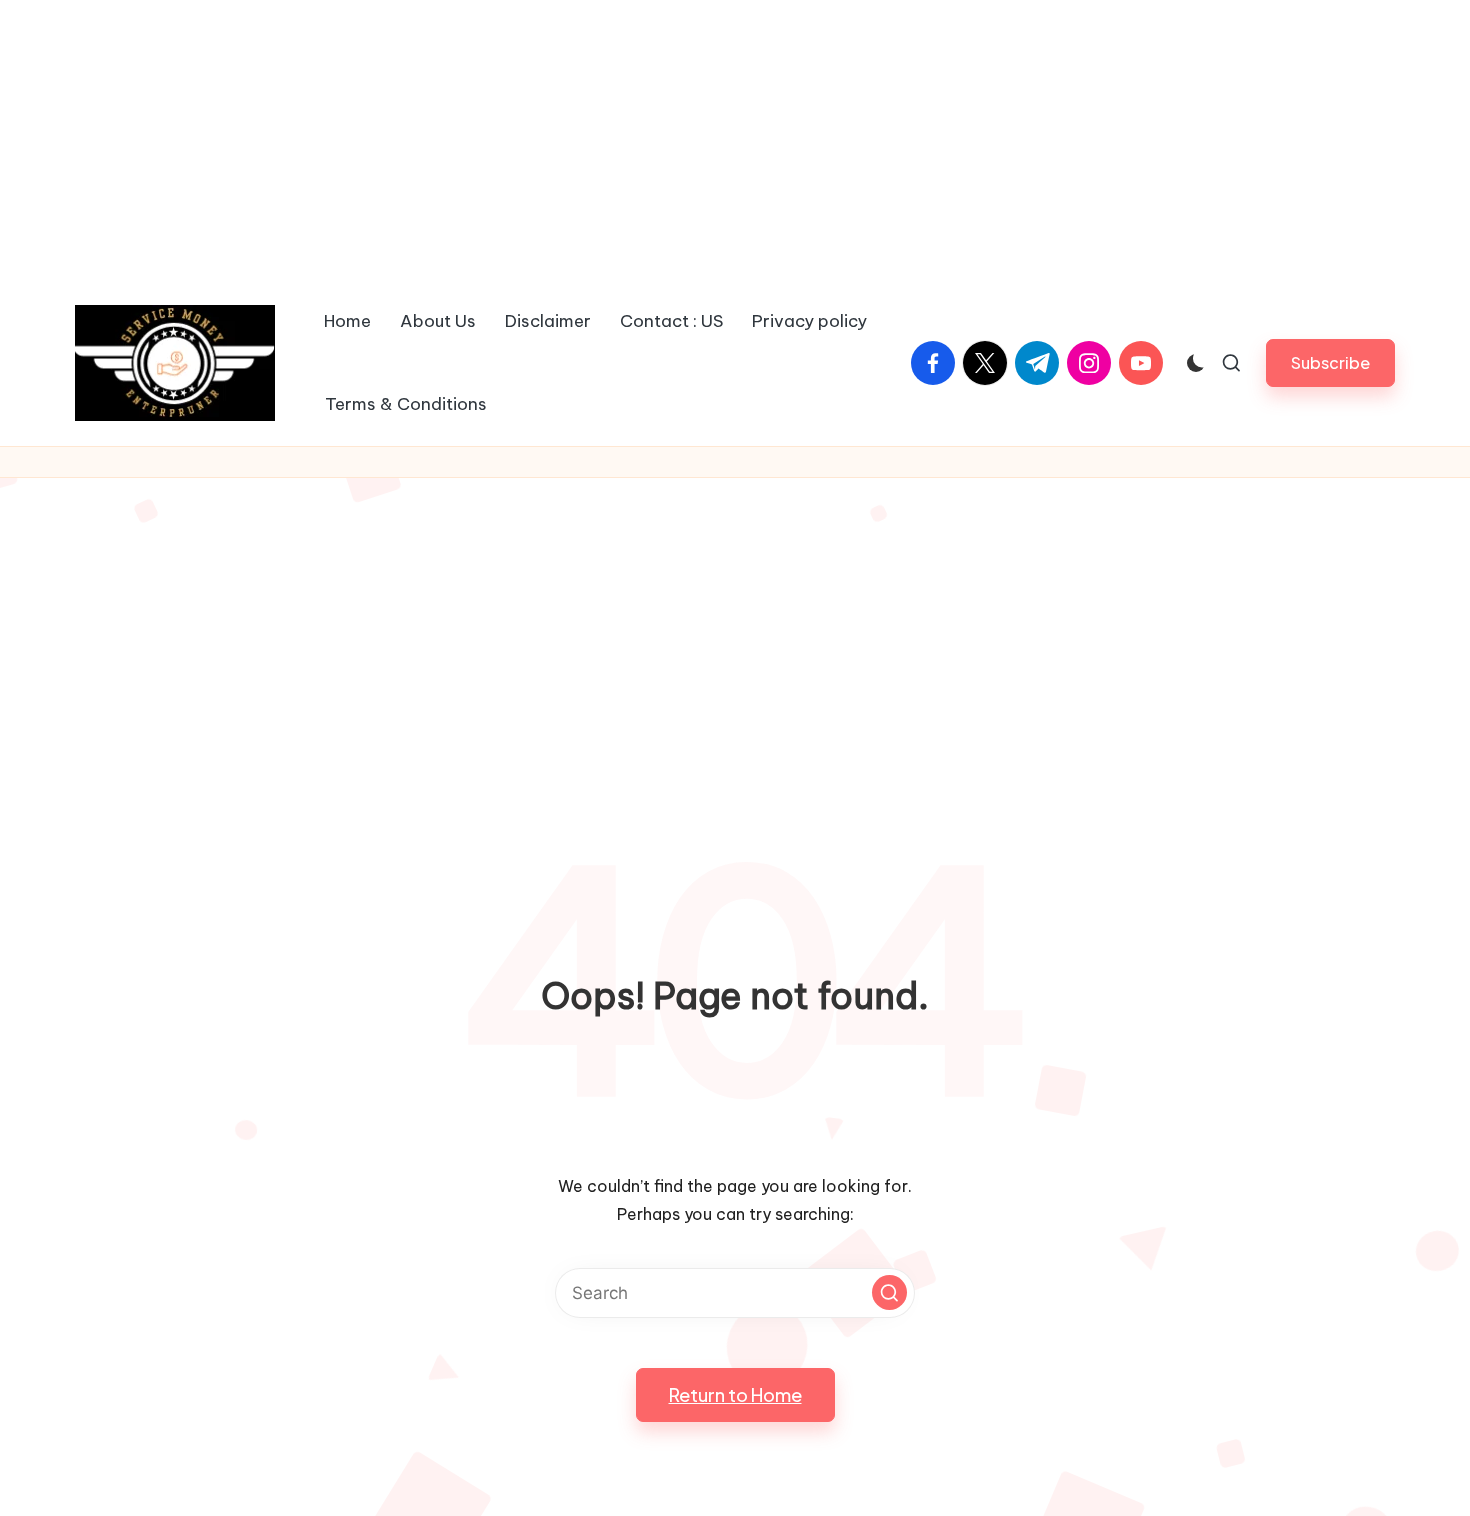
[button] (1330, 362)
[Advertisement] (735, 140)
